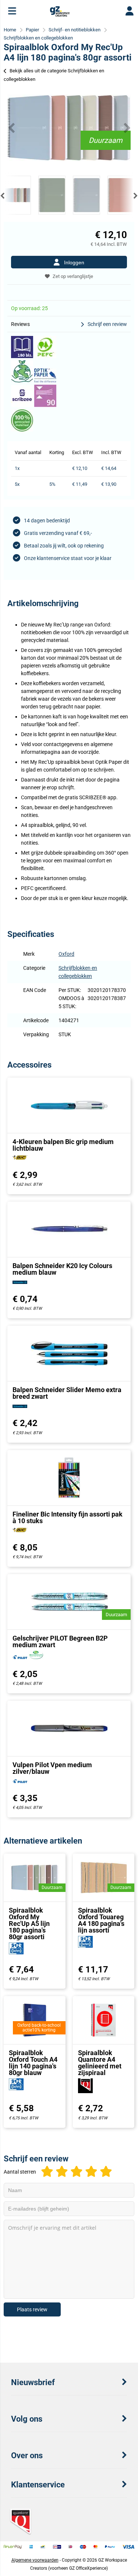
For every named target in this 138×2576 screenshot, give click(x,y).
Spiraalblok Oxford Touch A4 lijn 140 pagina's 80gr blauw (33, 2063)
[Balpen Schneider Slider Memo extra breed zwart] (69, 1353)
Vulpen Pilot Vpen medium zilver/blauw (52, 1768)
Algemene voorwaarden (35, 2560)
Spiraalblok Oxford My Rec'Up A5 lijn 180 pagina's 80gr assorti (29, 1924)
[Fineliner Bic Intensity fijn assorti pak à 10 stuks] (69, 1478)
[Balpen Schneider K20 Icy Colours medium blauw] (69, 1229)
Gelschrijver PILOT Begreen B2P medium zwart (60, 1641)
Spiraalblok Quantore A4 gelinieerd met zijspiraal (100, 2063)
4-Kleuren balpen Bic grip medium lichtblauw (63, 1145)
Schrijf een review (107, 324)
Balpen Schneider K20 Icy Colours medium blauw (62, 1269)
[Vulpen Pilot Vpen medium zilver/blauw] (69, 1728)
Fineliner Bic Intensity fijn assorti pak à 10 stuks (68, 1517)
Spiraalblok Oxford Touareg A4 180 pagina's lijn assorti (101, 1920)
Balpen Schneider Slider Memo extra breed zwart (67, 1393)
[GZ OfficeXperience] (60, 15)
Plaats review (32, 2309)
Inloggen (74, 262)
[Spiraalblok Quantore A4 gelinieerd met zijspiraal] (104, 2020)
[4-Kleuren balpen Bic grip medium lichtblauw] (69, 1105)
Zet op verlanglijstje (73, 276)
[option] (69, 128)
